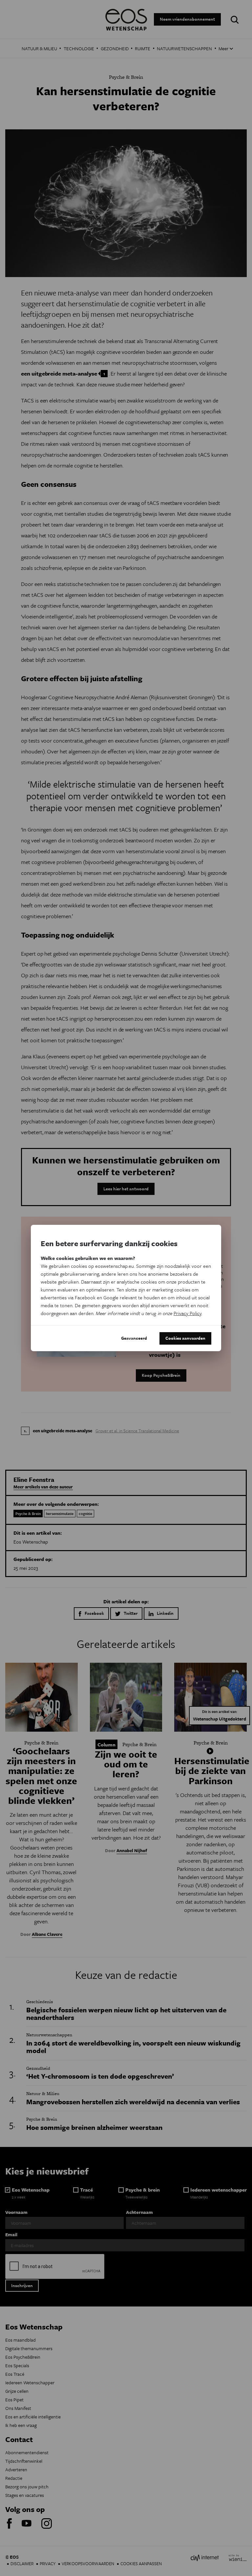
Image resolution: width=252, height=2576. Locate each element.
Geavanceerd (134, 1338)
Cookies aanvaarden (185, 1338)
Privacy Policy (188, 1313)
